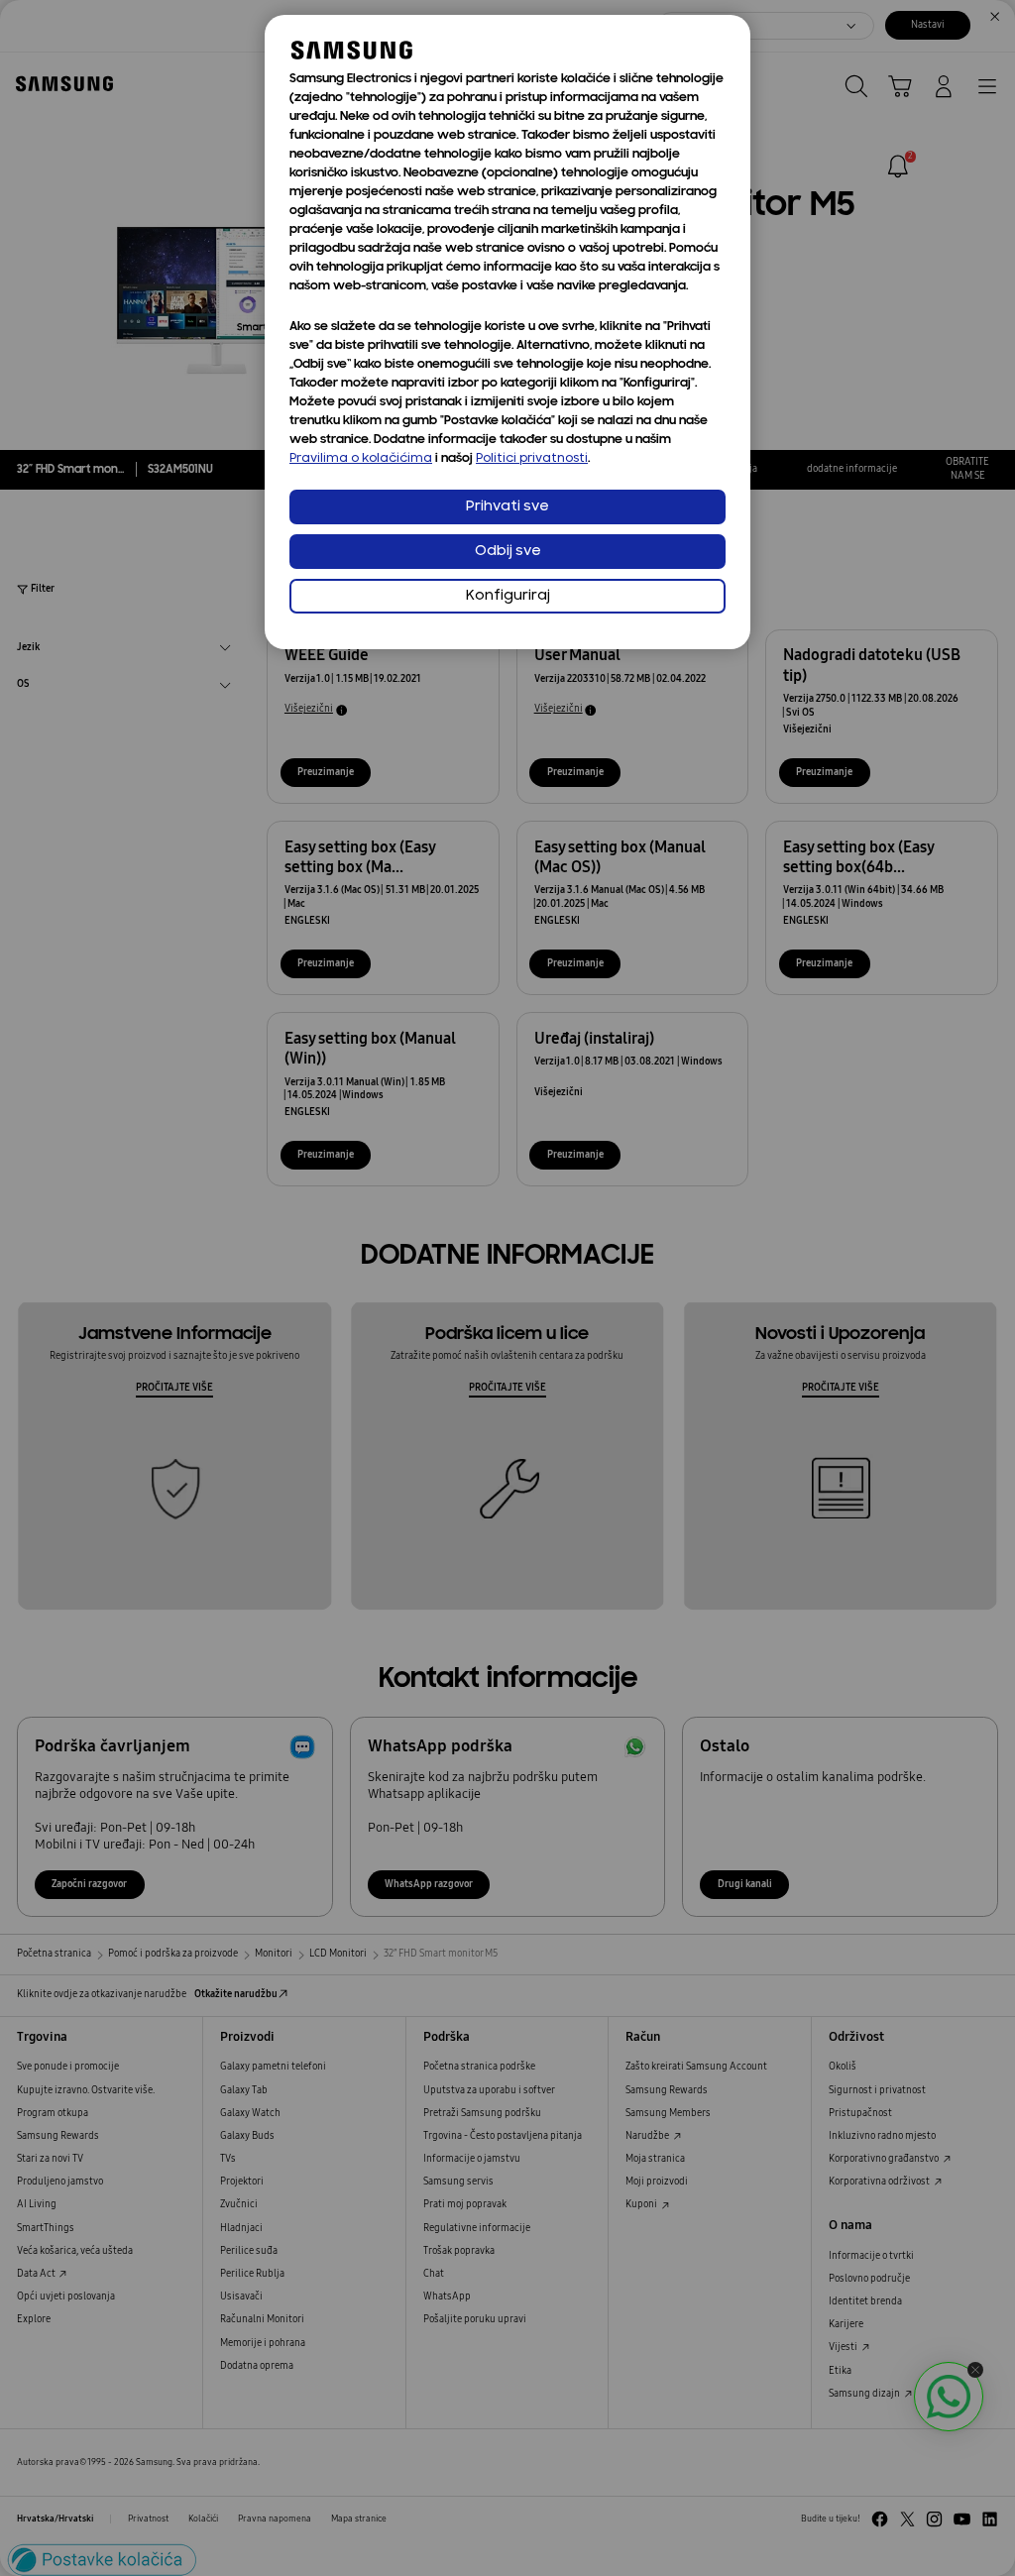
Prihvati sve (507, 507)
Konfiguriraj (508, 596)
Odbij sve (508, 552)
